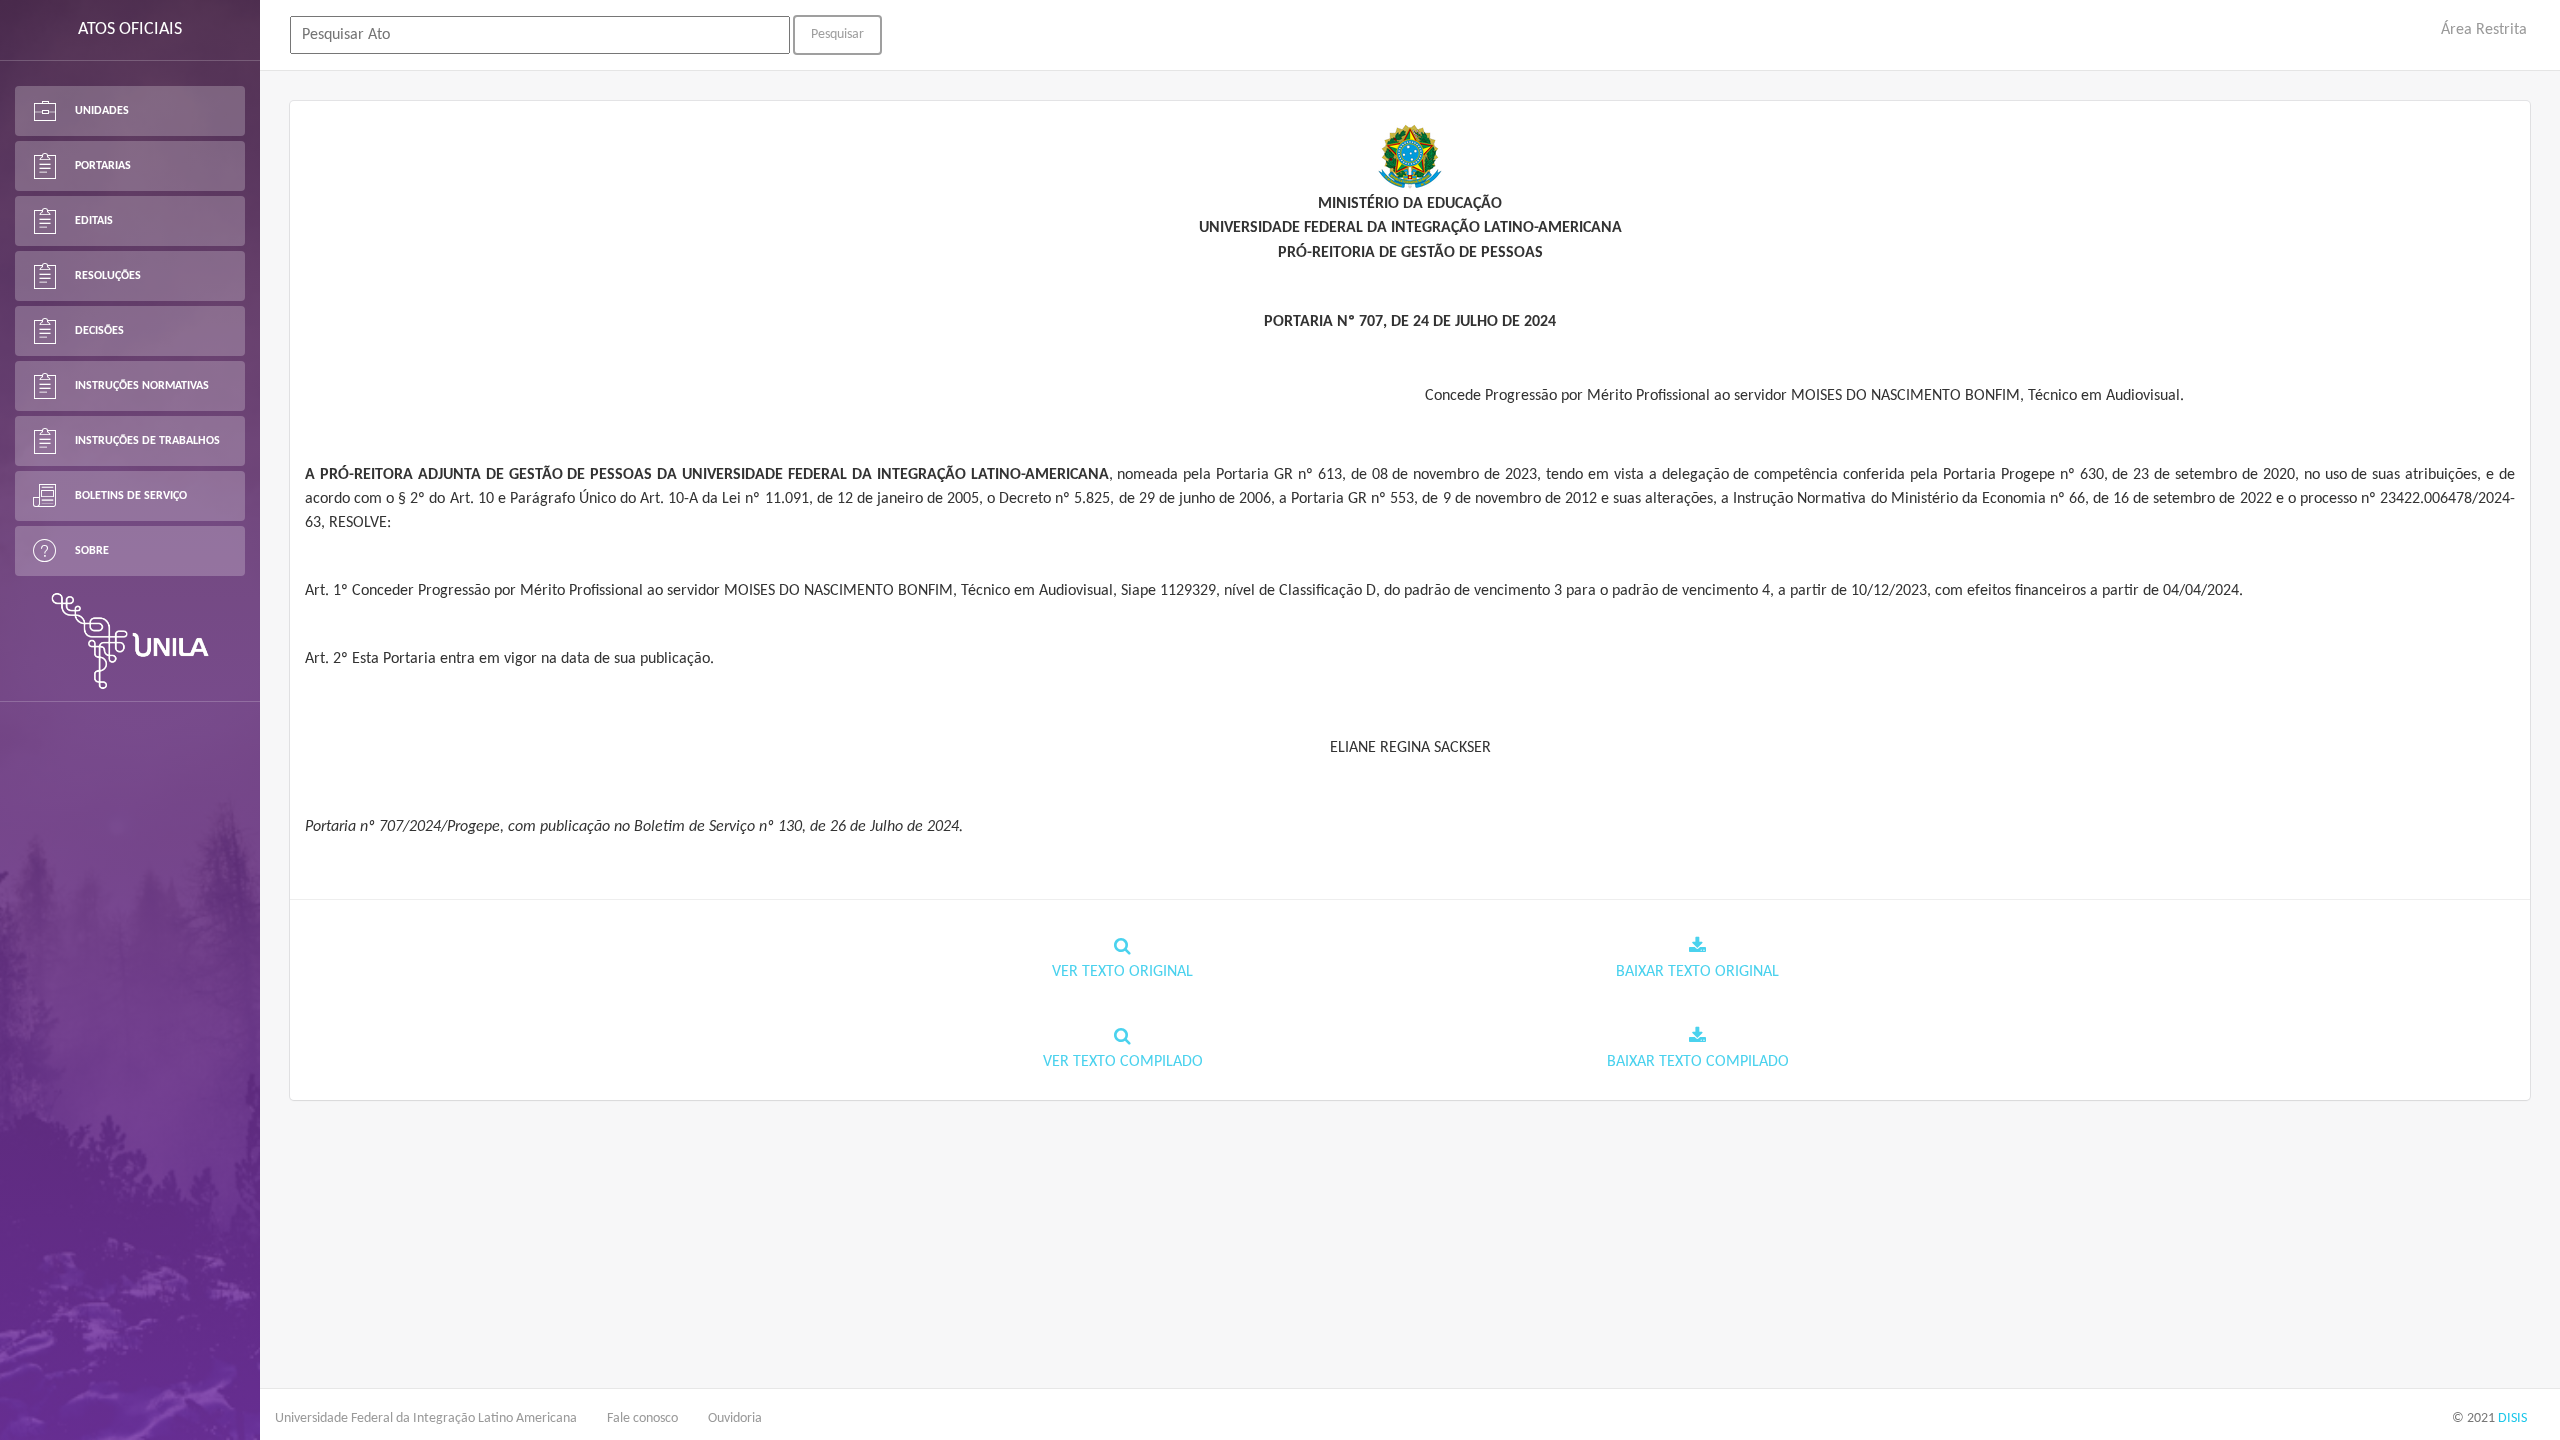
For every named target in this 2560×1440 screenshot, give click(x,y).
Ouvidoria (735, 1418)
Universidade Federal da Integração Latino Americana (426, 1418)
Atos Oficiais (130, 29)
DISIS (2512, 1418)
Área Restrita (2484, 30)
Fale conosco (642, 1418)
